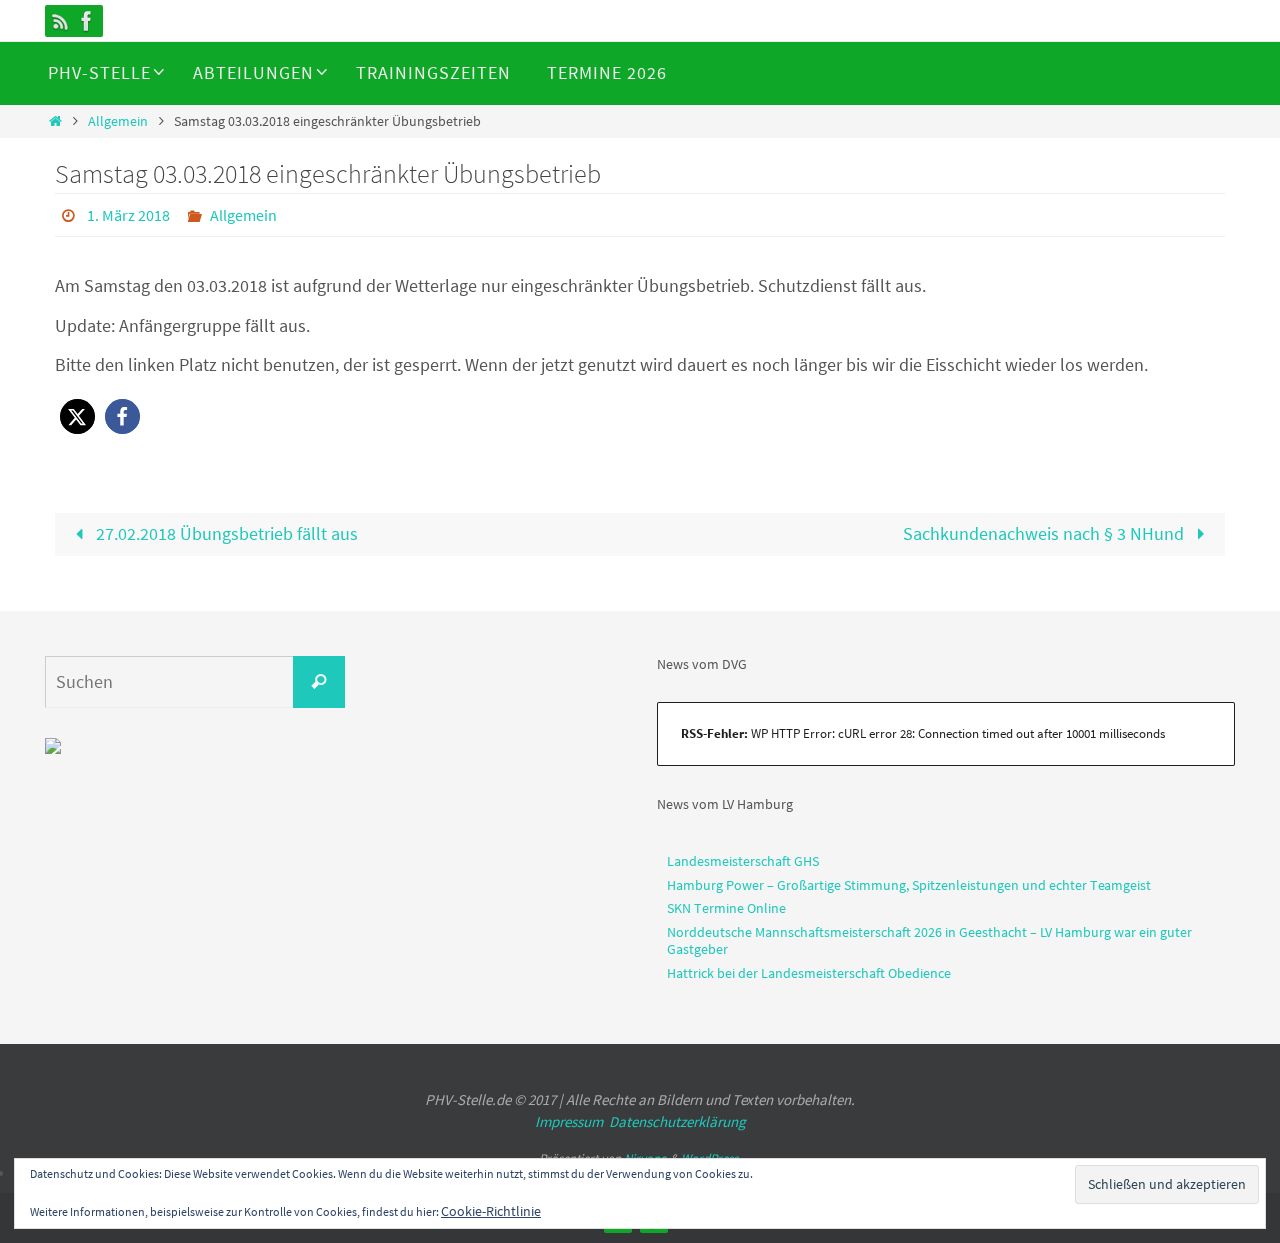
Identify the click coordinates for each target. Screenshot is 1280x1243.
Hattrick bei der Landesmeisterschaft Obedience (809, 973)
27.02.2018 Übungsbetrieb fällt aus (225, 533)
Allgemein (118, 121)
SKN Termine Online (726, 908)
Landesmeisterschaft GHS (743, 861)
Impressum (569, 1121)
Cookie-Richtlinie (491, 1211)
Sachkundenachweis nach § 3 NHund (1045, 533)
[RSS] (61, 21)
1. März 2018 (128, 215)
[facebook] (87, 21)
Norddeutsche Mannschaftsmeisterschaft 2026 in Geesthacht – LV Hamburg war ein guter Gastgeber (929, 940)
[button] (77, 416)
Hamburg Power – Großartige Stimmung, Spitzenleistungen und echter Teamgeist (909, 885)
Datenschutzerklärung (677, 1121)
